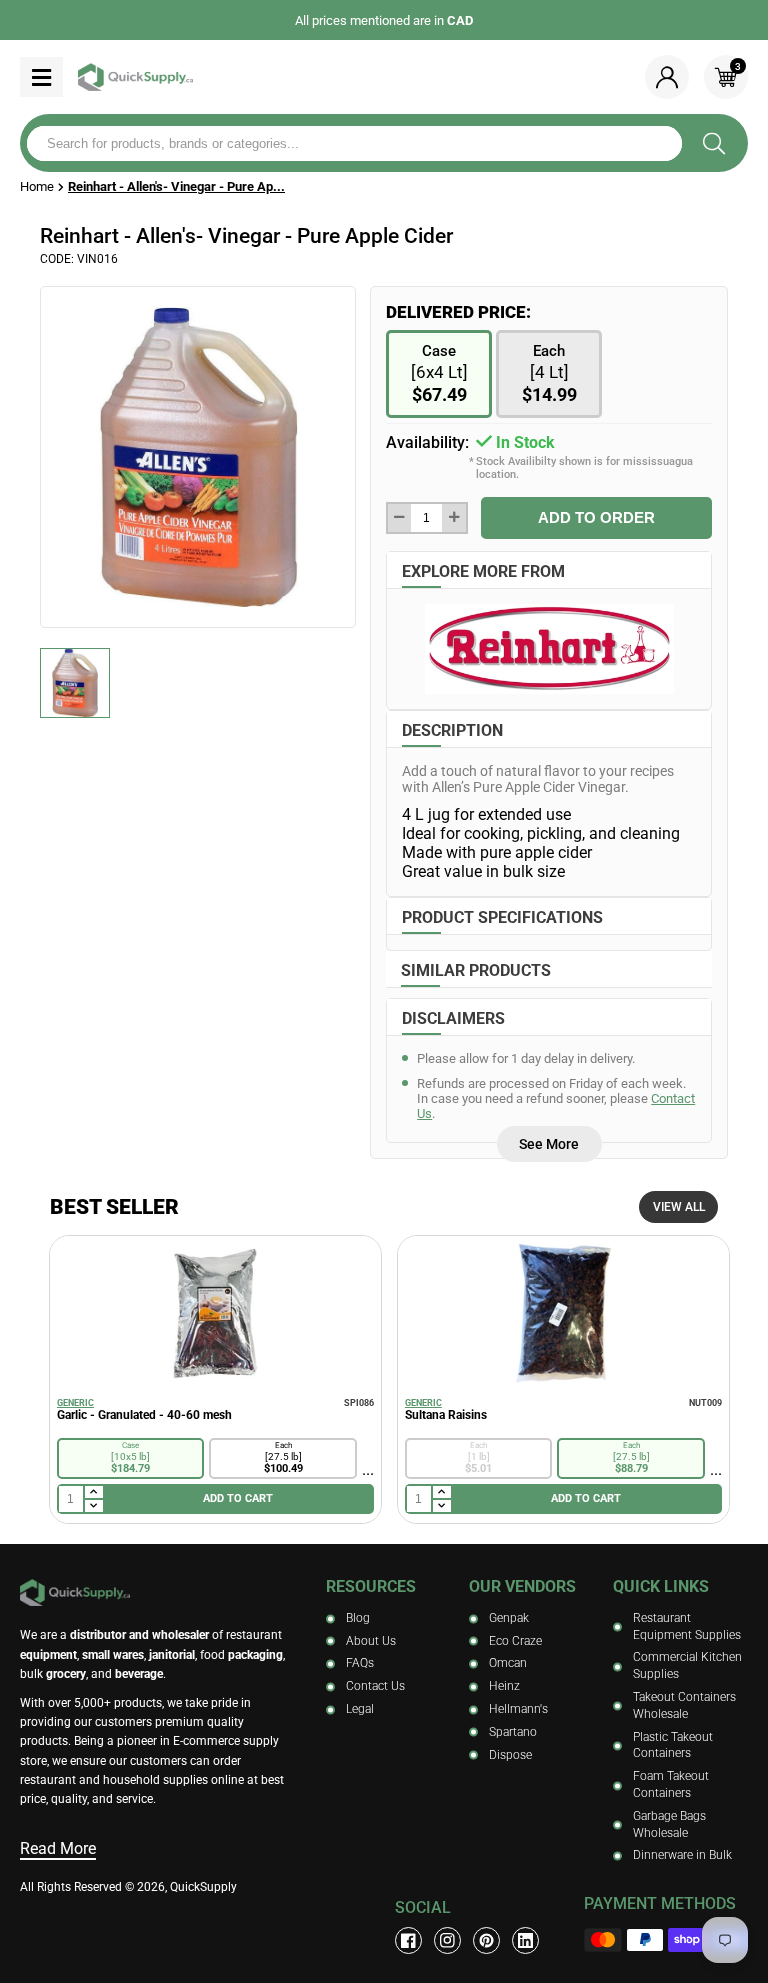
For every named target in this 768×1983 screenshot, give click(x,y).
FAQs (360, 1663)
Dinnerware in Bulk (682, 1855)
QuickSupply (203, 1887)
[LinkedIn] (525, 1940)
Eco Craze (515, 1641)
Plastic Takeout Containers (673, 1745)
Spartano (513, 1732)
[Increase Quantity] (453, 518)
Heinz (504, 1686)
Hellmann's (518, 1709)
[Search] (713, 143)
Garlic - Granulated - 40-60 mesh (144, 1415)
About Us (371, 1641)
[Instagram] (447, 1940)
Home (37, 186)
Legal (360, 1709)
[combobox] (354, 143)
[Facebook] (408, 1940)
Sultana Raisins (446, 1415)
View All (679, 1207)
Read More (58, 1848)
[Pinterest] (486, 1940)
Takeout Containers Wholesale (684, 1705)
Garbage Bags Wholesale (669, 1824)
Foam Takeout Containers (671, 1784)
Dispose (510, 1755)
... (368, 1469)
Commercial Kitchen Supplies (687, 1665)
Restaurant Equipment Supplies (687, 1626)
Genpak (509, 1618)
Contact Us (375, 1686)
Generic (75, 1403)
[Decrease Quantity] (399, 518)
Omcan (508, 1663)
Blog (358, 1618)
